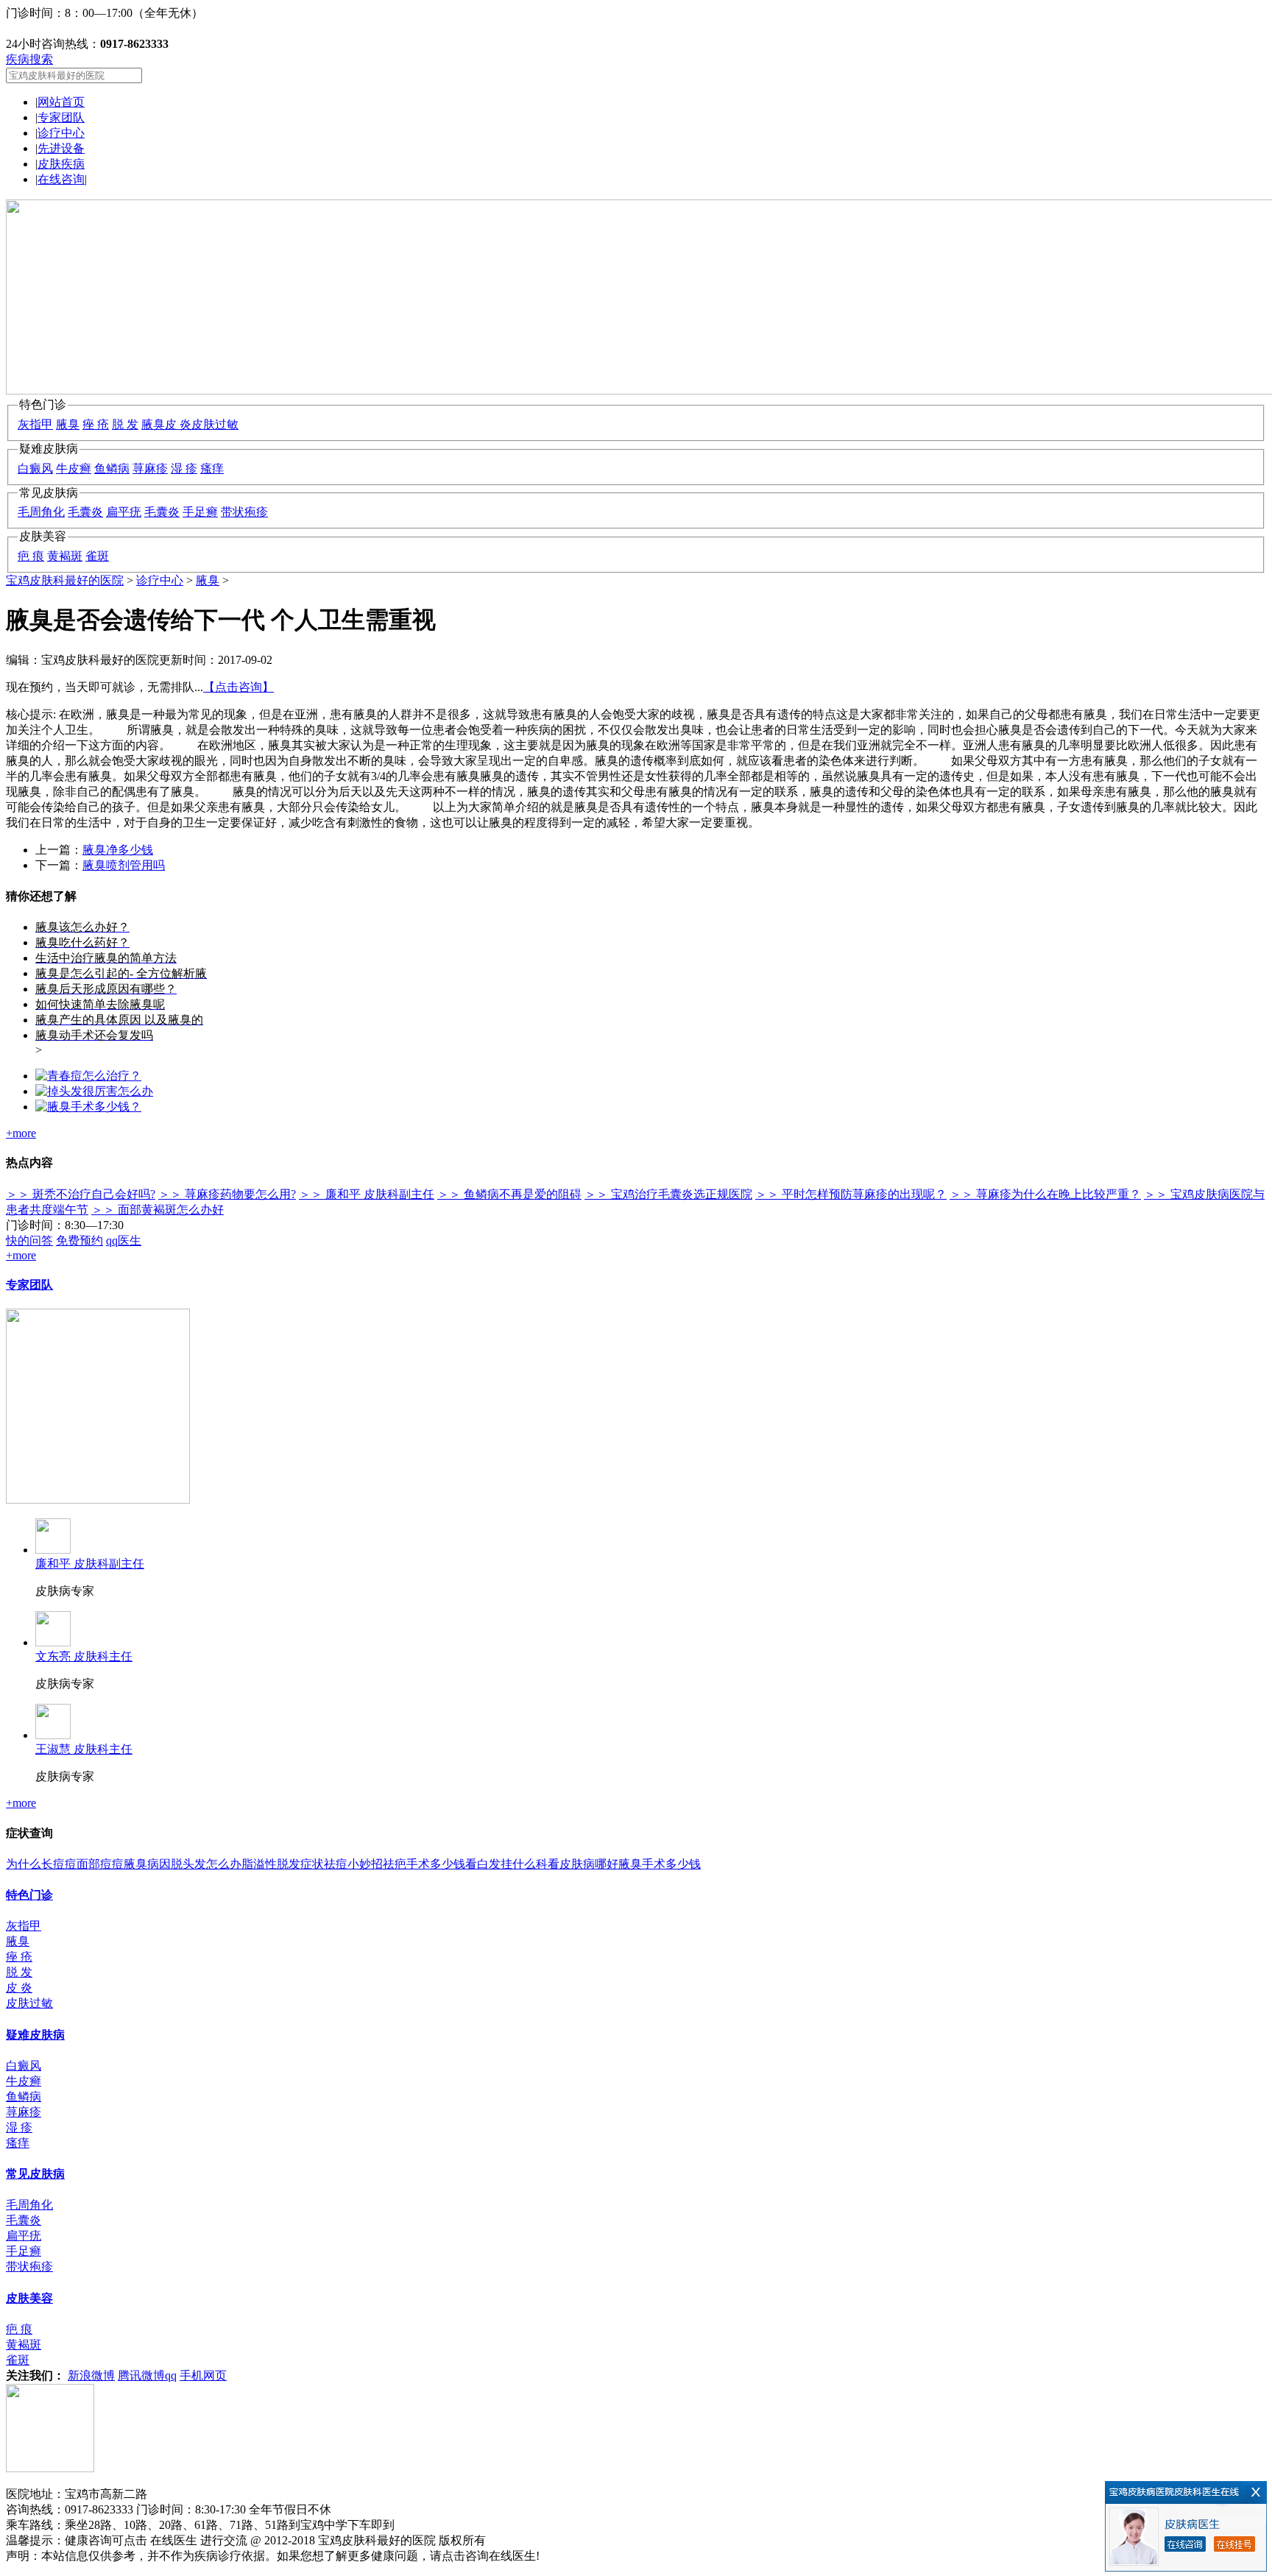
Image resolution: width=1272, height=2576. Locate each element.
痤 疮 (96, 424)
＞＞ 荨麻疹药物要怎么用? (227, 1194)
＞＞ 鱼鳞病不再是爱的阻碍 (509, 1194)
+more (21, 1133)
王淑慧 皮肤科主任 (84, 1749)
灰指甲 (35, 424)
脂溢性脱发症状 (283, 1864)
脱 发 (125, 424)
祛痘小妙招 (353, 1864)
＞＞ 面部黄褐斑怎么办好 (158, 1210)
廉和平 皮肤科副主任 (90, 1564)
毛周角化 (41, 512)
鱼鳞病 (112, 468)
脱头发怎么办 (206, 1864)
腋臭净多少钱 (118, 850)
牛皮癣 (74, 468)
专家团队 (61, 117)
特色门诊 (29, 1895)
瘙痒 (212, 468)
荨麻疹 (150, 468)
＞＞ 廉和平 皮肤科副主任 (367, 1194)
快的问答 (29, 1241)
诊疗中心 (61, 133)
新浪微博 (91, 2375)
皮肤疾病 (61, 164)
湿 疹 (184, 468)
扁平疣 (124, 512)
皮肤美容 (29, 2298)
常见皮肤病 (35, 2174)
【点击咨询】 (239, 687)
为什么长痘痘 (41, 1864)
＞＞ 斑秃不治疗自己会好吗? (81, 1194)
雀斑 (97, 556)
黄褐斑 (65, 556)
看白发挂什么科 (506, 1864)
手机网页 (203, 2375)
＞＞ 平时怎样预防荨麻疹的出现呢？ (851, 1194)
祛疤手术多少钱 (424, 1864)
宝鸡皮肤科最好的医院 (65, 580)
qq (171, 2375)
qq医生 (124, 1241)
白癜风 (35, 468)
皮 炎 (178, 424)
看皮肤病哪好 (583, 1864)
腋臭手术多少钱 (660, 1864)
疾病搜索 (29, 59)
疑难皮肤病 (35, 2035)
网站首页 (61, 102)
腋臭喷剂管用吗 (124, 865)
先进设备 (61, 148)
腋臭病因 (147, 1864)
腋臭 (68, 424)
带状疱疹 (244, 512)
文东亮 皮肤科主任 (84, 1656)
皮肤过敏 (215, 424)
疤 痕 (31, 556)
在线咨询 (61, 179)
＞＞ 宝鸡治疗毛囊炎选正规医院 (668, 1194)
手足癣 (200, 512)
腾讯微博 (141, 2375)
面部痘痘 (100, 1864)
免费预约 (79, 1241)
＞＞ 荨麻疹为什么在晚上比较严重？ (1045, 1194)
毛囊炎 (85, 512)
